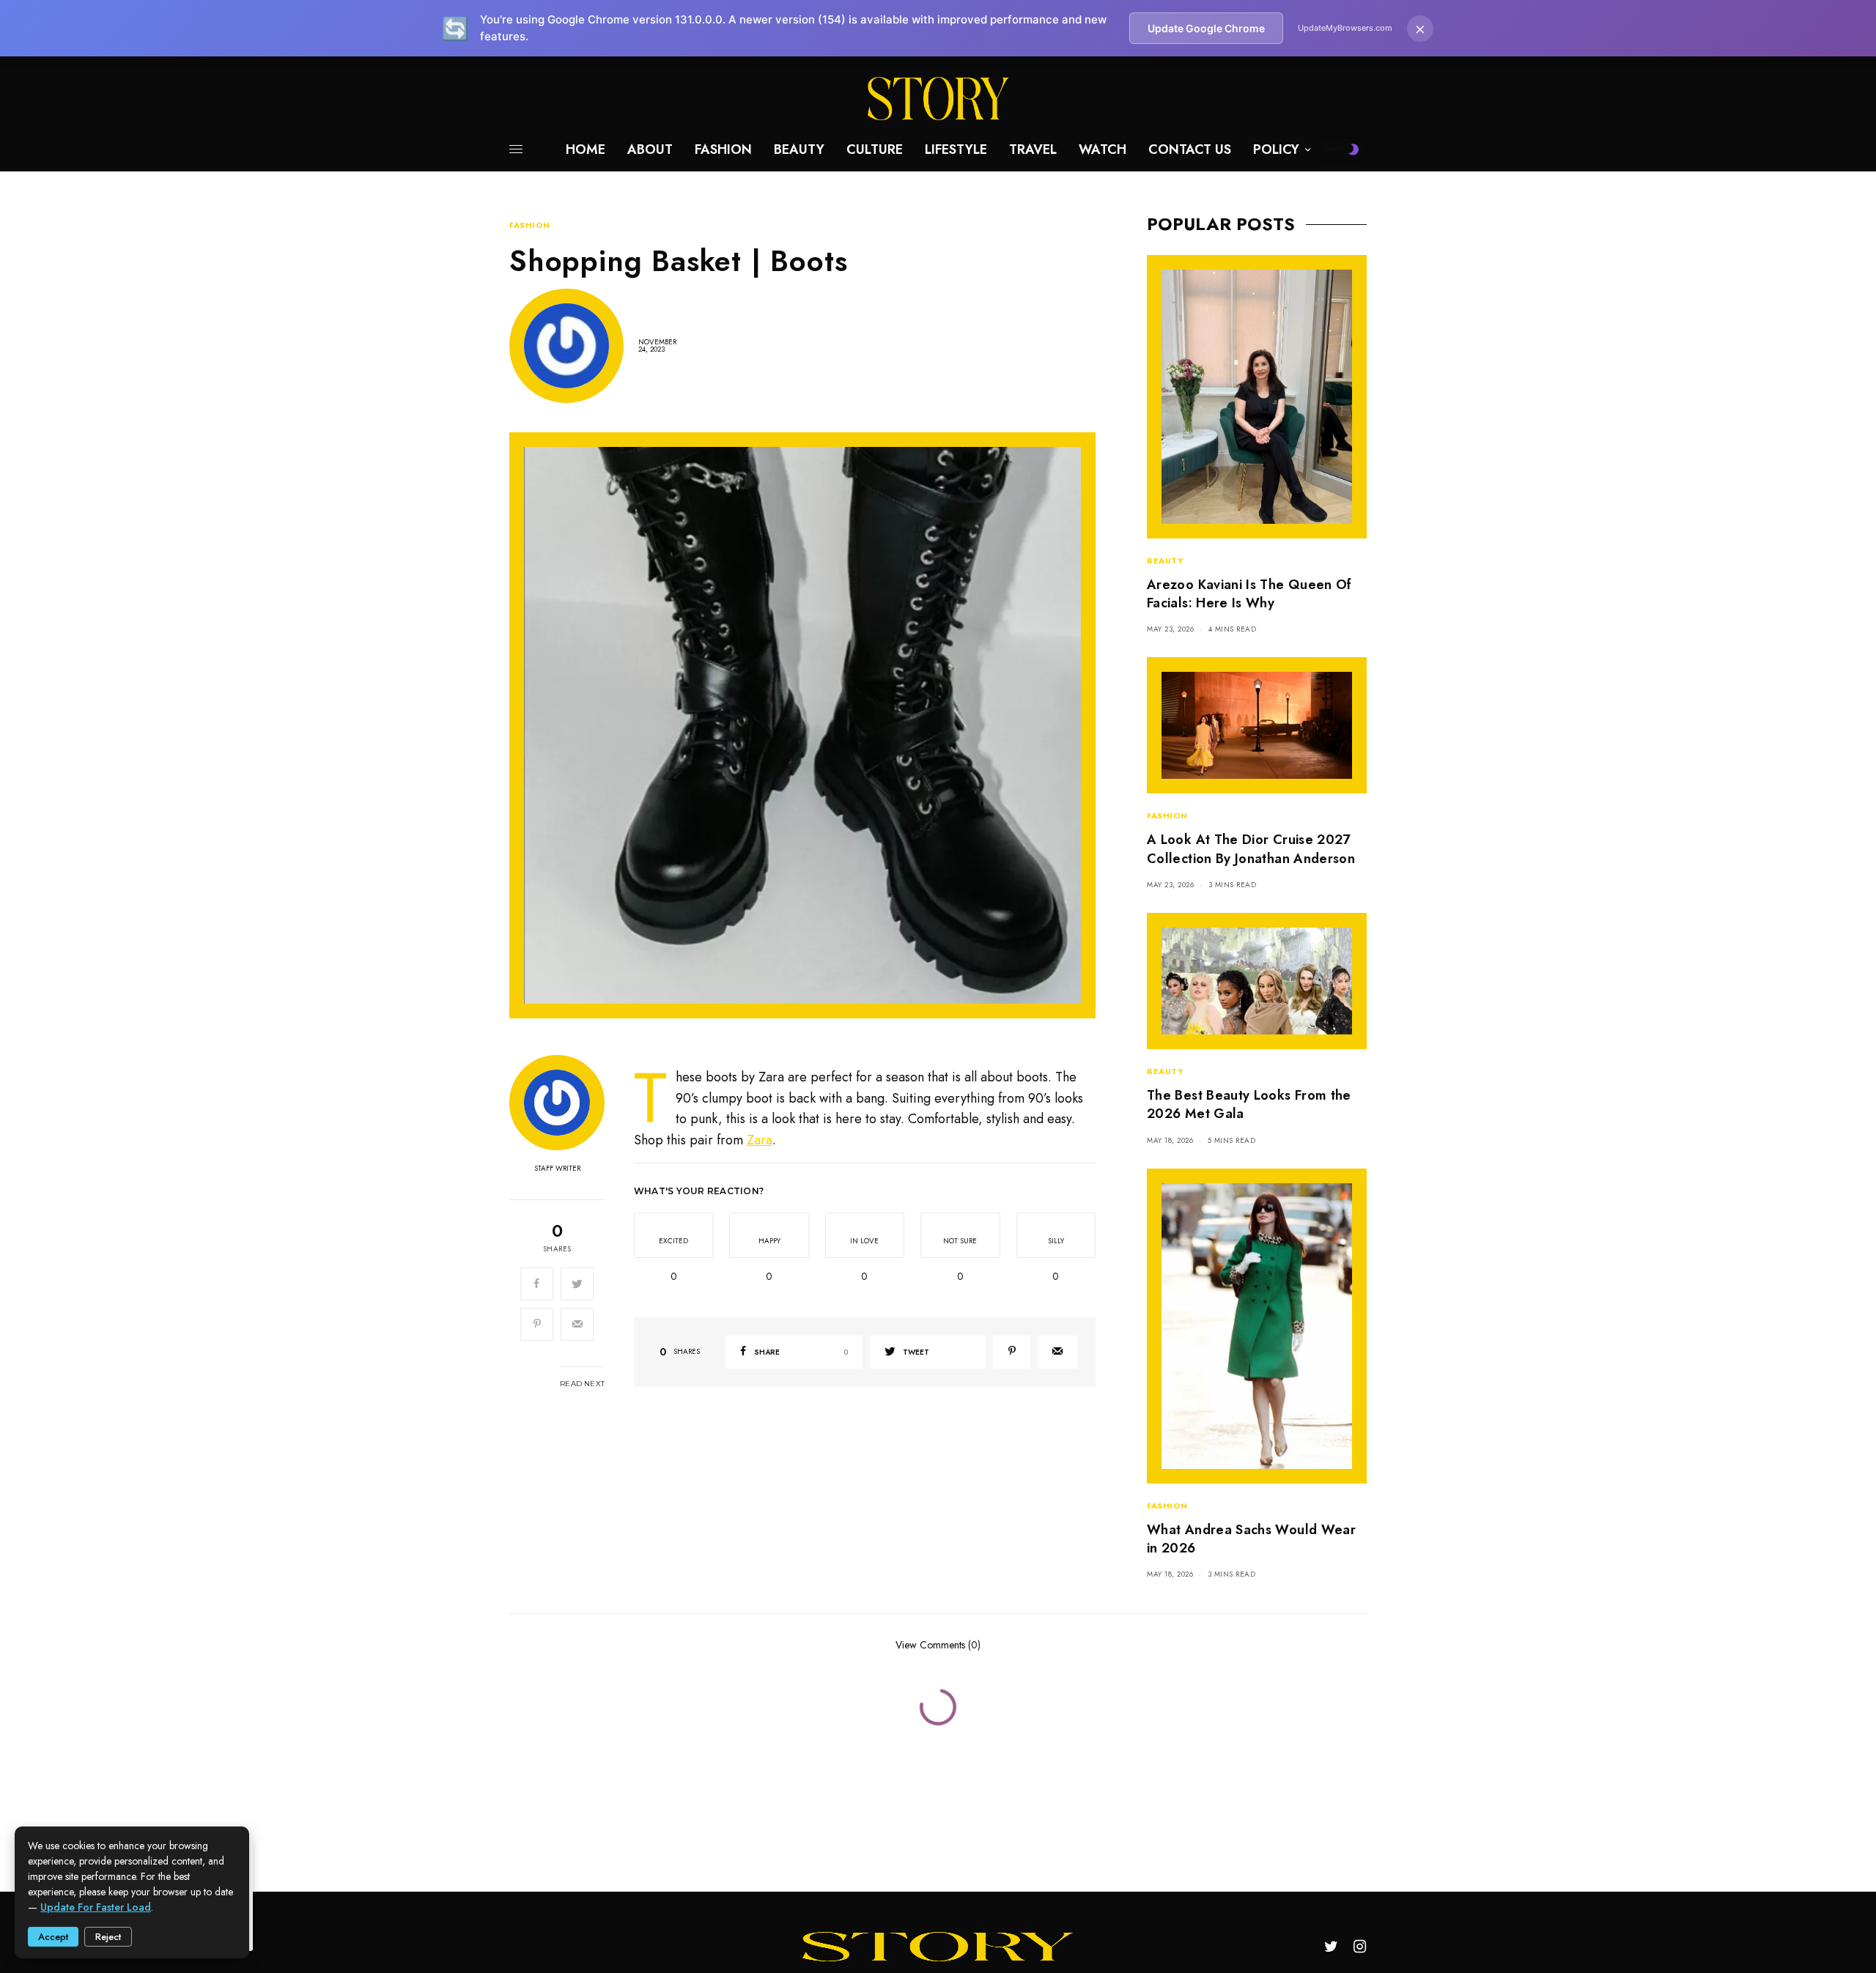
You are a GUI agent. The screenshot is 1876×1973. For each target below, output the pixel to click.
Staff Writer (557, 1169)
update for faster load (96, 1907)
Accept (53, 1937)
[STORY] (938, 99)
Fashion (530, 225)
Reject (108, 1937)
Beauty (1165, 560)
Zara (760, 1140)
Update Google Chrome (1206, 28)
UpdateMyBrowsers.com (1345, 28)
